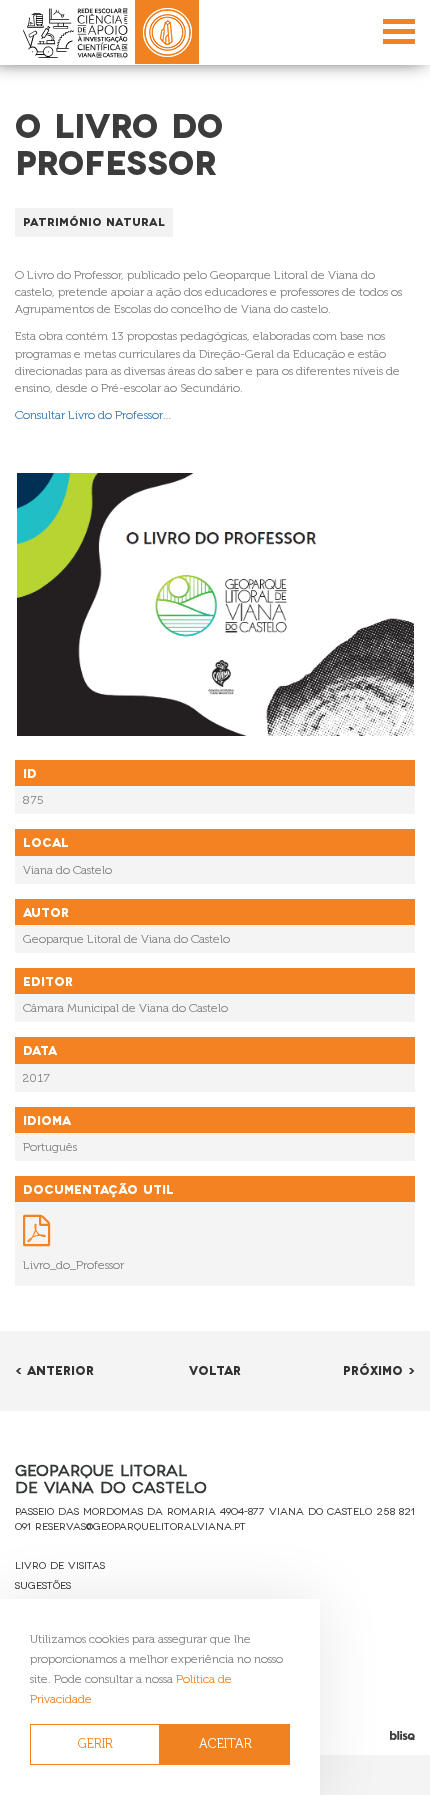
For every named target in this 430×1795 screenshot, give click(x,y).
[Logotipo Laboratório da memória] (167, 32)
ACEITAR (225, 1743)
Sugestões (43, 1584)
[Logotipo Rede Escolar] (75, 32)
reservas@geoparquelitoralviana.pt (140, 1525)
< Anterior (54, 1369)
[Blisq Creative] (358, 1735)
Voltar (215, 1369)
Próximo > (379, 1369)
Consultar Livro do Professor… (93, 415)
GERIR (95, 1743)
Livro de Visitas (60, 1564)
